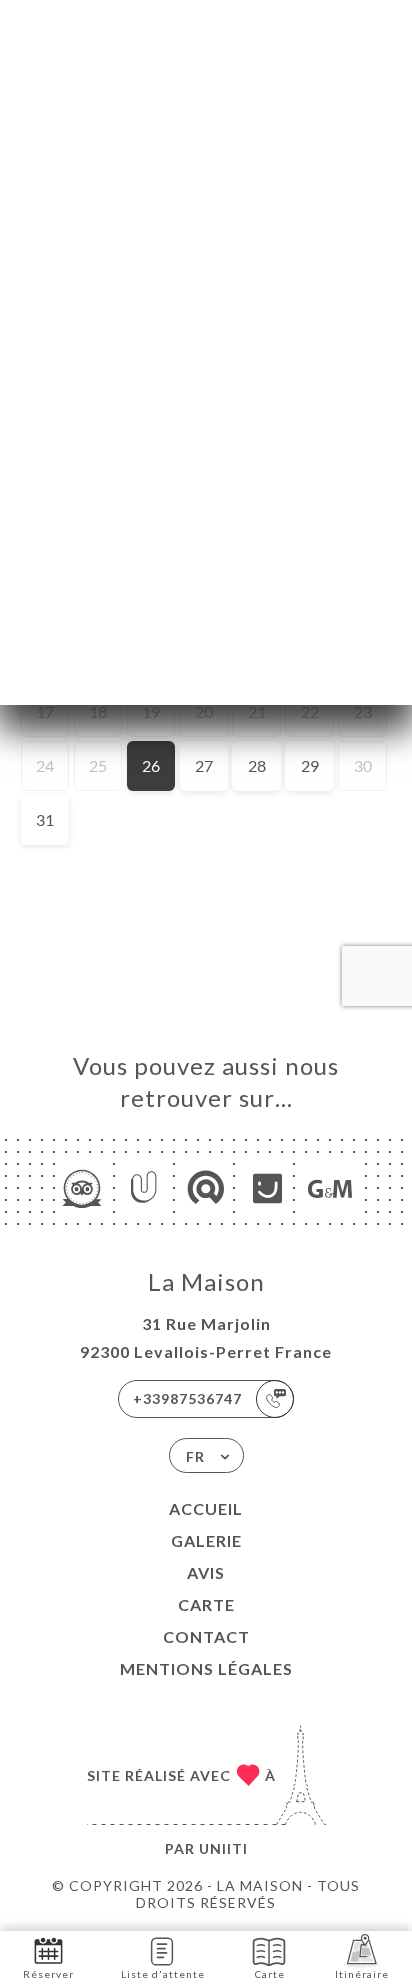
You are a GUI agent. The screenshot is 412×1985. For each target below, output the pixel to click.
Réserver (48, 1974)
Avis (206, 1572)
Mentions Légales (206, 1668)
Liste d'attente (163, 1974)
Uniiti (223, 1848)
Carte (206, 1604)
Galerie (206, 1540)
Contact (206, 1636)
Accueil (206, 1508)
